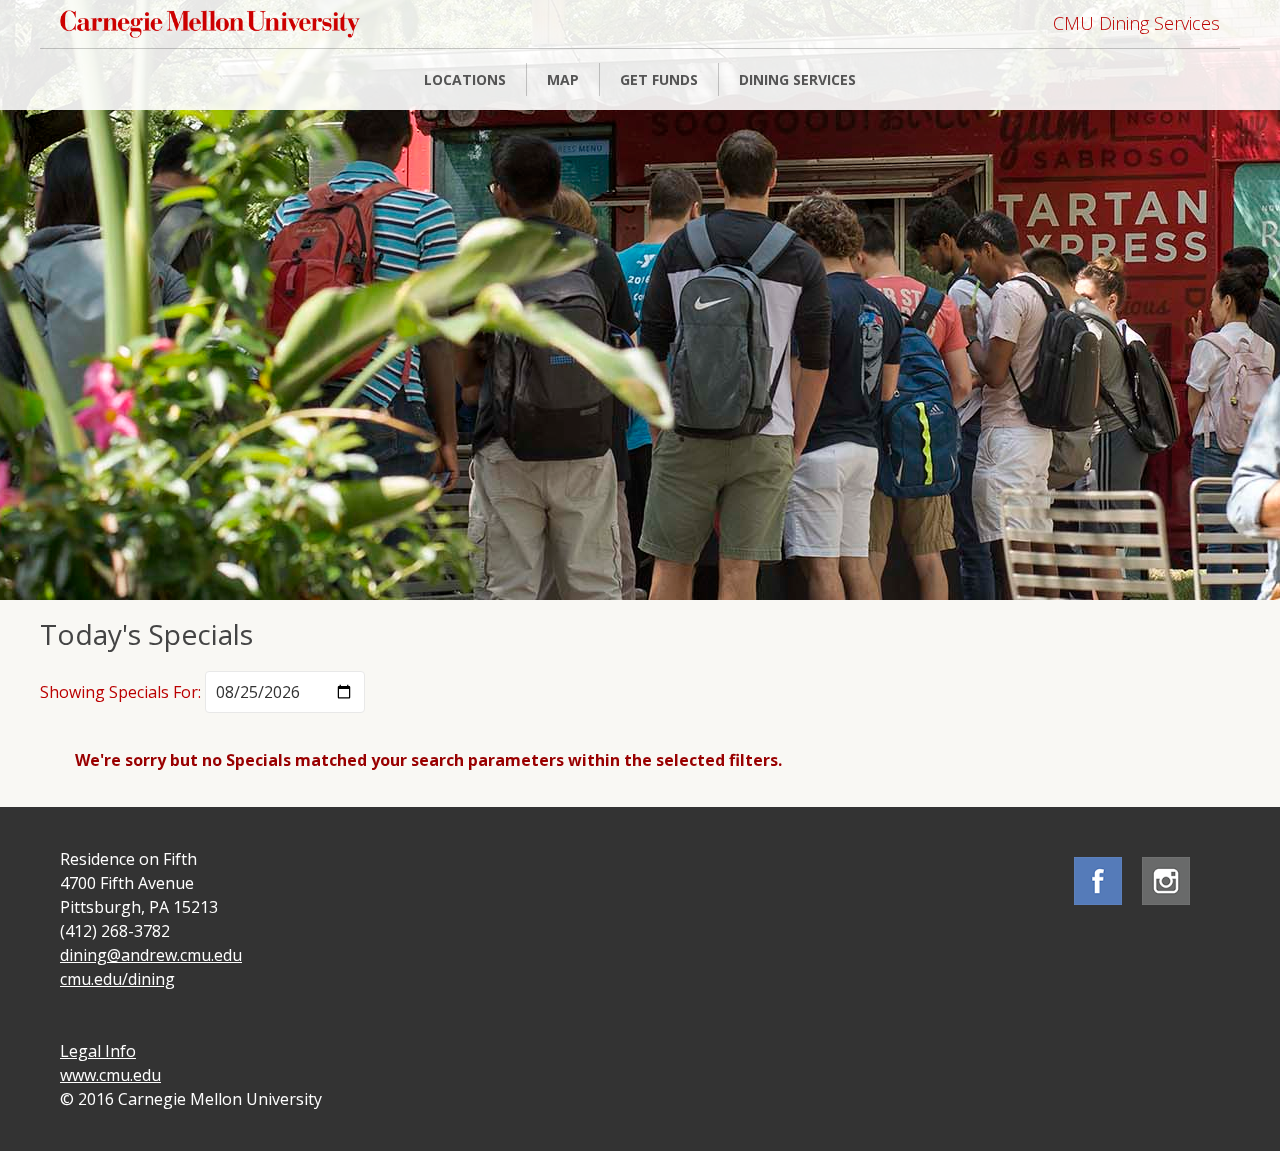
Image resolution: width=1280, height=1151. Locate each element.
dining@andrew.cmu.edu (151, 955)
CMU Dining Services (1136, 23)
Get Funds (659, 79)
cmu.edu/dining (117, 979)
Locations (465, 79)
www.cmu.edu (110, 1075)
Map (563, 79)
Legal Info (98, 1051)
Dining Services (797, 79)
